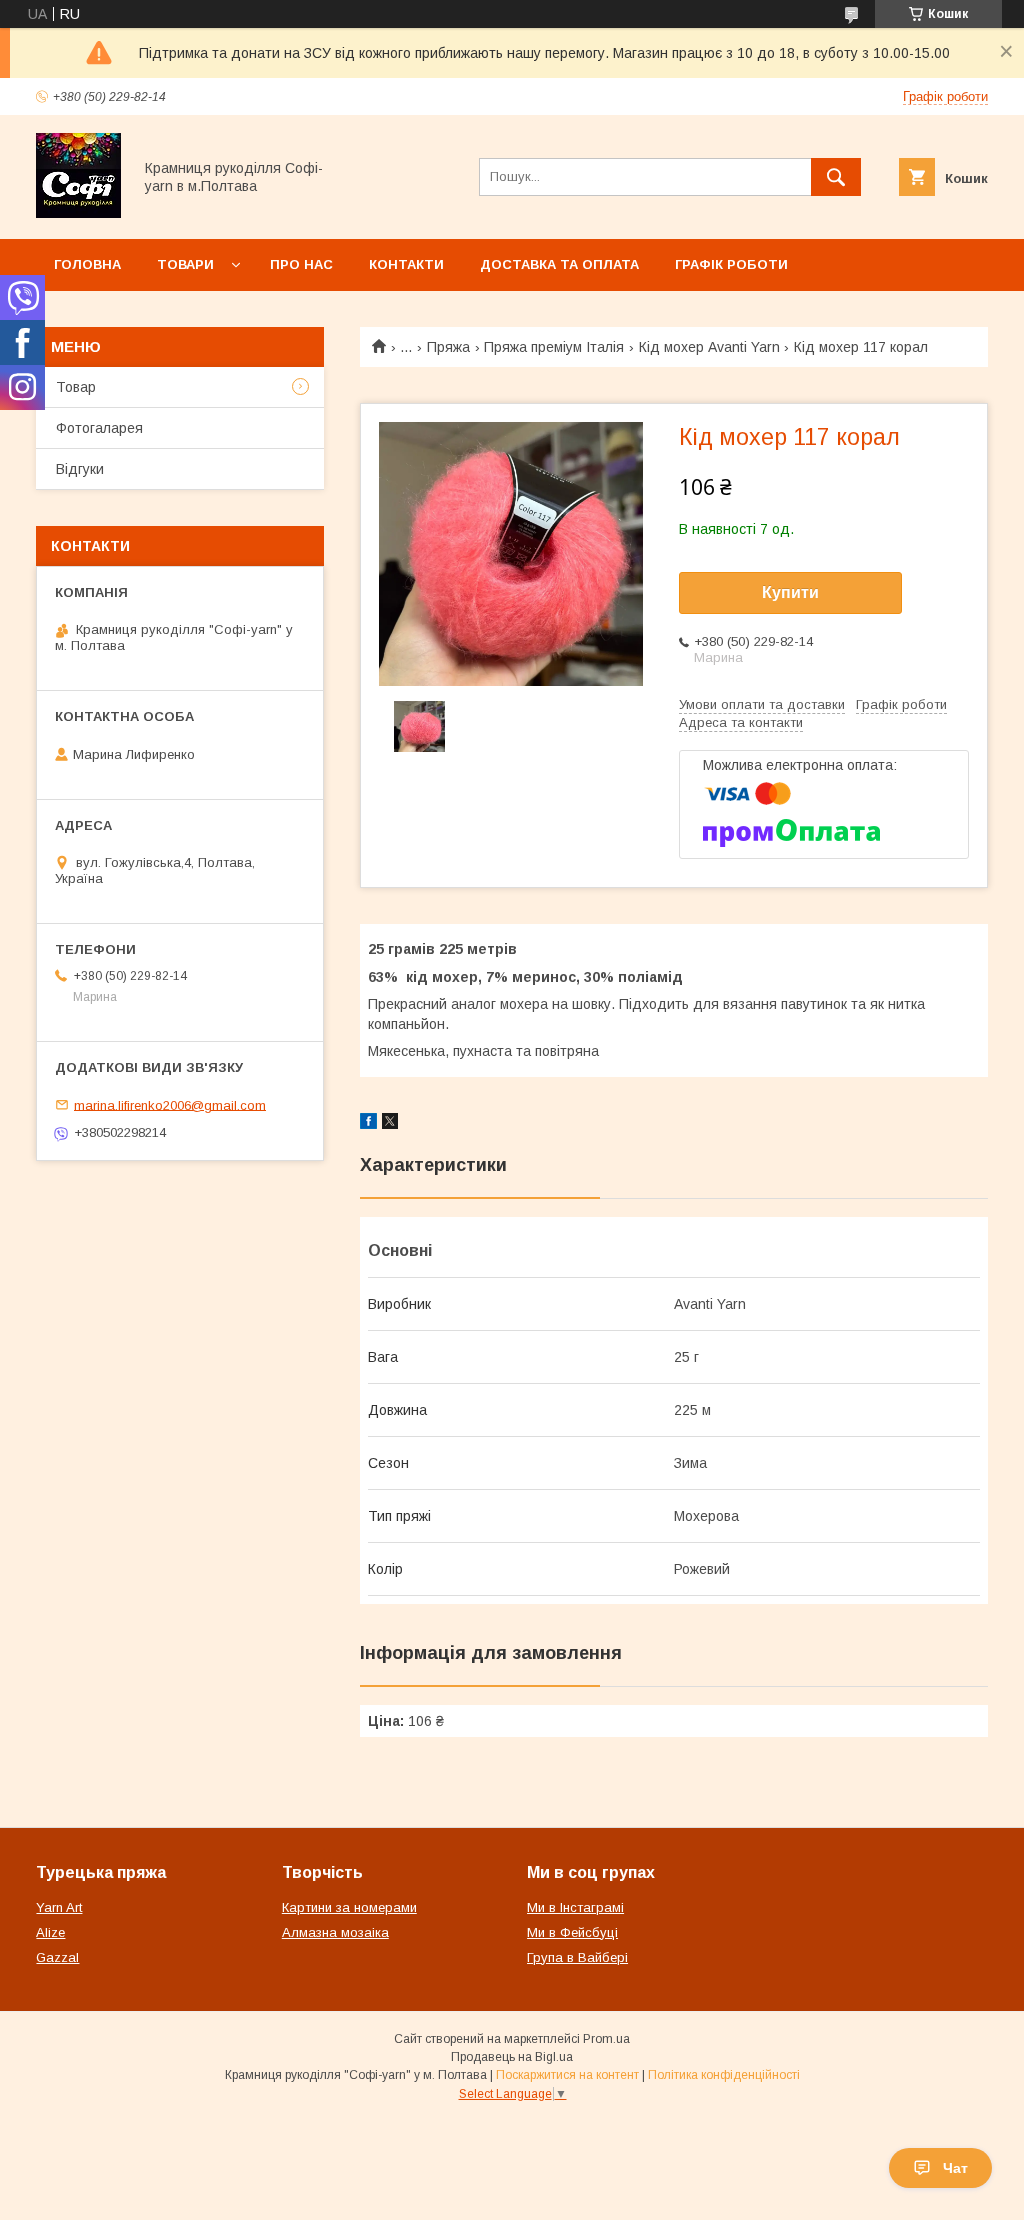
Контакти (406, 264)
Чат (955, 2168)
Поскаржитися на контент (567, 2075)
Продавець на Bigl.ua (512, 2057)
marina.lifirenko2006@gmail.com (170, 1104)
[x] (390, 1124)
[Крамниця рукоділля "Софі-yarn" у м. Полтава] (78, 213)
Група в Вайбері (577, 1957)
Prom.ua (606, 2039)
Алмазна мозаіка (335, 1932)
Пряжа (448, 347)
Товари (185, 264)
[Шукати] (836, 177)
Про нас (301, 264)
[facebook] (368, 1124)
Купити (790, 592)
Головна (87, 264)
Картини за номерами (349, 1907)
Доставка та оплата (559, 264)
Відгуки (80, 469)
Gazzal (57, 1957)
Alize (50, 1932)
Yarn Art (59, 1907)
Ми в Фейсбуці (572, 1932)
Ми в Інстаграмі (575, 1907)
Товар (76, 387)
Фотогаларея (99, 428)
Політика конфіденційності (724, 2075)
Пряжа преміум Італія (554, 347)
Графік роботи (731, 264)
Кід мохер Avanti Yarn (709, 347)
